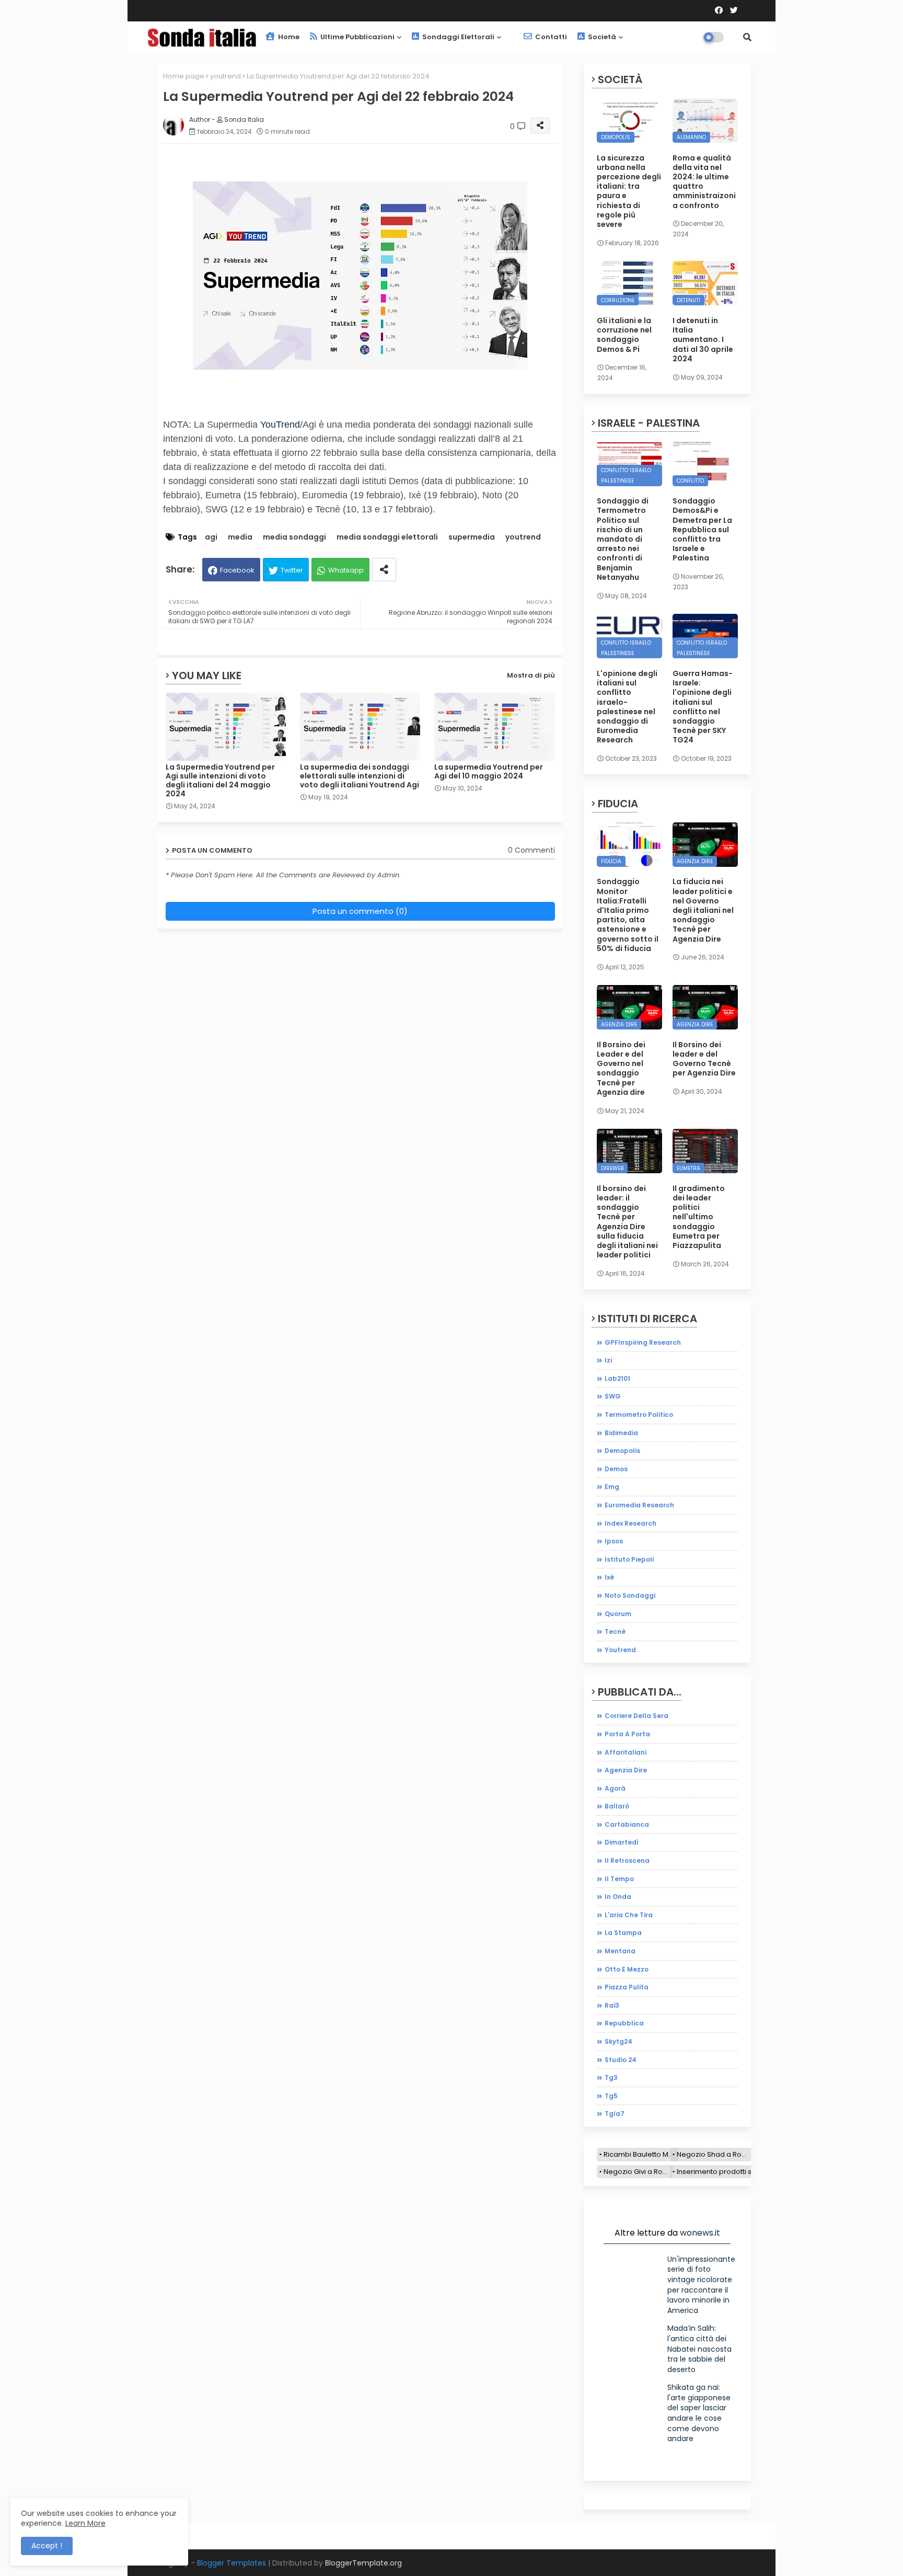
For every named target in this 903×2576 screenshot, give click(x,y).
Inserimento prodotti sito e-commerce (742, 2172)
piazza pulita (627, 1987)
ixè (609, 1577)
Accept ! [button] (47, 2546)
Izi (608, 1360)
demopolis (622, 1451)
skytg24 (618, 2041)
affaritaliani (626, 1752)
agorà (615, 1788)
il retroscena (627, 1861)
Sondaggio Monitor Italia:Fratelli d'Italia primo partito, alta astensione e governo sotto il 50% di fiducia (628, 915)
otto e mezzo (627, 1969)
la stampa (623, 1933)
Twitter (292, 570)
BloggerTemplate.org (363, 2563)
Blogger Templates (231, 2563)
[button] (747, 37)
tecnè (615, 1632)
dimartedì (622, 1842)
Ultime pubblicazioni (357, 37)
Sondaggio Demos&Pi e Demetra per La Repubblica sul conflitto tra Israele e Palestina (702, 529)
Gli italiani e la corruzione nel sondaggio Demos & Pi (624, 335)
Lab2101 (617, 1378)
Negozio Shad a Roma (714, 2154)
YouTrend (280, 425)
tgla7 (615, 2114)
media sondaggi (294, 537)
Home (288, 37)
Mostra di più (531, 675)
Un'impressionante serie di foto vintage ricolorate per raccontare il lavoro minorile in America (701, 2285)
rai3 (612, 2005)
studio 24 (621, 2060)
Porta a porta (627, 1734)
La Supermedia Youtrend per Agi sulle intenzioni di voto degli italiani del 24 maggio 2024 (220, 781)
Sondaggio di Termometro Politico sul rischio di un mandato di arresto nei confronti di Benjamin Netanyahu (623, 539)
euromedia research (639, 1505)
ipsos (614, 1541)
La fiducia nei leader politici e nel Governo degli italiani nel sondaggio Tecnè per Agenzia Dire (703, 910)
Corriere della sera (636, 1716)
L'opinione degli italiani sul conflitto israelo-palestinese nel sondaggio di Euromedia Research (627, 707)
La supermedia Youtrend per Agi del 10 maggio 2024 (489, 772)
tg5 (611, 2096)
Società (601, 37)
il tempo (619, 1879)
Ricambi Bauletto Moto (641, 2154)
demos (616, 1469)
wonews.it (700, 2233)
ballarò (617, 1806)
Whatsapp (346, 570)
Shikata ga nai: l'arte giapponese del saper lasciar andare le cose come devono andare (699, 2413)
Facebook (237, 570)
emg (612, 1487)
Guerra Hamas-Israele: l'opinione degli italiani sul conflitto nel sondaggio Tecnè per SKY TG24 (703, 707)
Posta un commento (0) (360, 911)
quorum (618, 1614)
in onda (618, 1897)
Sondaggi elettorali (458, 37)
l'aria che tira (629, 1915)
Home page (184, 76)
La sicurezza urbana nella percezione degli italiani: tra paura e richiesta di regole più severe (629, 191)
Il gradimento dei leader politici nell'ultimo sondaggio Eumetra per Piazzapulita (699, 1217)
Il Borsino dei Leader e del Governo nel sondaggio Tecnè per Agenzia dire (621, 1068)
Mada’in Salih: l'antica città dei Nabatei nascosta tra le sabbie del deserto (699, 2349)
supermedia (472, 537)
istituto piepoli (629, 1559)
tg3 (611, 2077)
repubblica (624, 2023)
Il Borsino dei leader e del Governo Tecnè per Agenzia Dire (704, 1059)
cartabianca (627, 1824)
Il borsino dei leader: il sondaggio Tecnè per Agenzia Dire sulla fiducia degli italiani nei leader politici (627, 1222)
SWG (613, 1396)
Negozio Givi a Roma (638, 2172)
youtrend (225, 76)
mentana (620, 1951)
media (240, 537)
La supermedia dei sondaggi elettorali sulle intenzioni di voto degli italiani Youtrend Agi (360, 776)
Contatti (550, 37)
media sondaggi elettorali (387, 537)
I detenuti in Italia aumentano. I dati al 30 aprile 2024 (703, 340)
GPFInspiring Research (643, 1342)
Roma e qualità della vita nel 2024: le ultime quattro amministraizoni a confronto (704, 182)
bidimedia (621, 1433)
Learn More (85, 2523)
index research (630, 1523)
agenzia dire (626, 1770)
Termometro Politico (639, 1415)
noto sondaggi (630, 1595)
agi (211, 537)
